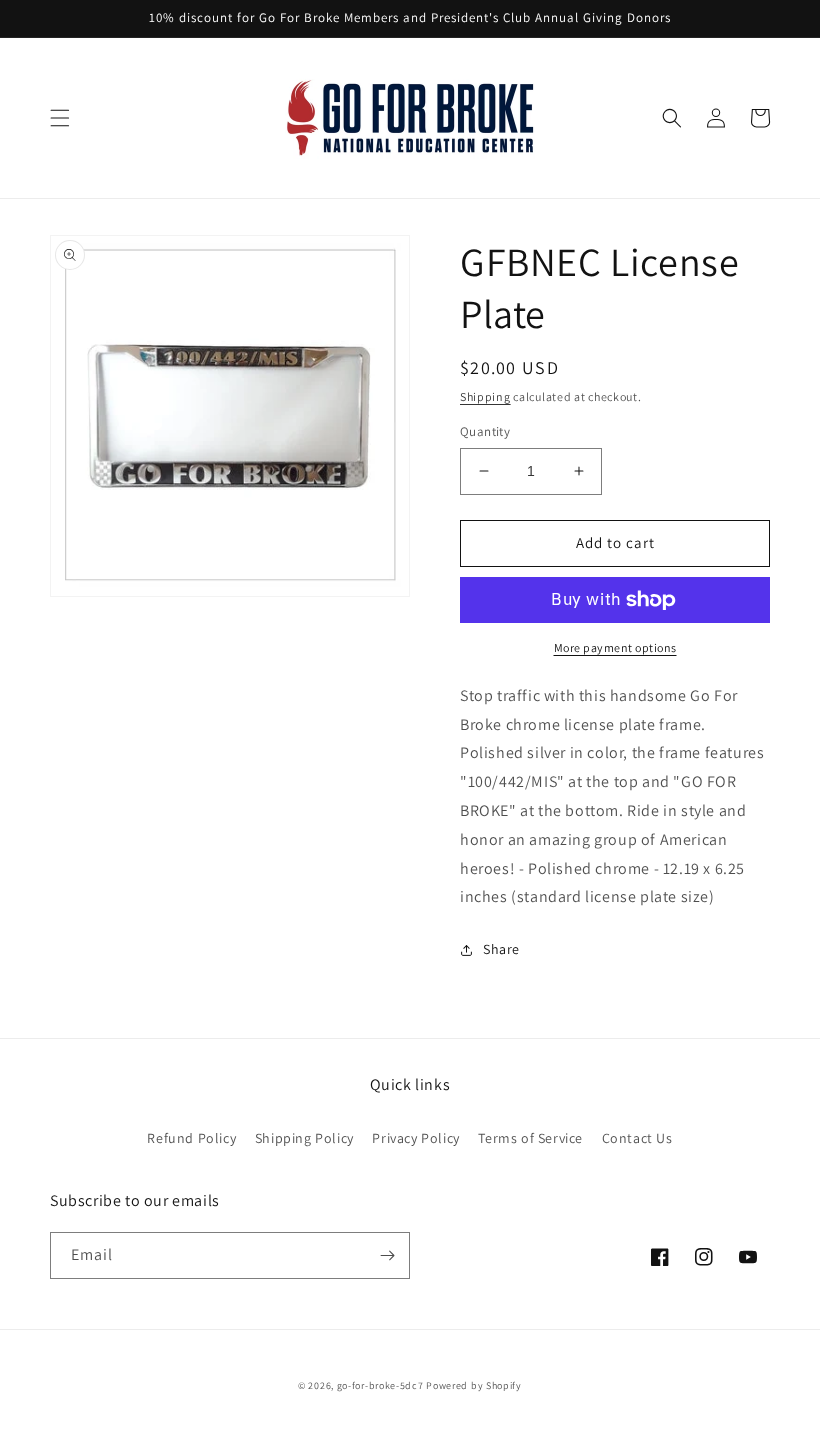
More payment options (615, 647)
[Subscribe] (387, 1255)
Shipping (485, 396)
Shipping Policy (304, 1138)
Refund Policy (191, 1138)
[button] (60, 118)
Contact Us (637, 1138)
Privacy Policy (415, 1138)
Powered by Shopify (474, 1385)
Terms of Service (530, 1138)
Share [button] (501, 949)
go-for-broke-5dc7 (380, 1385)
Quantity (485, 431)
